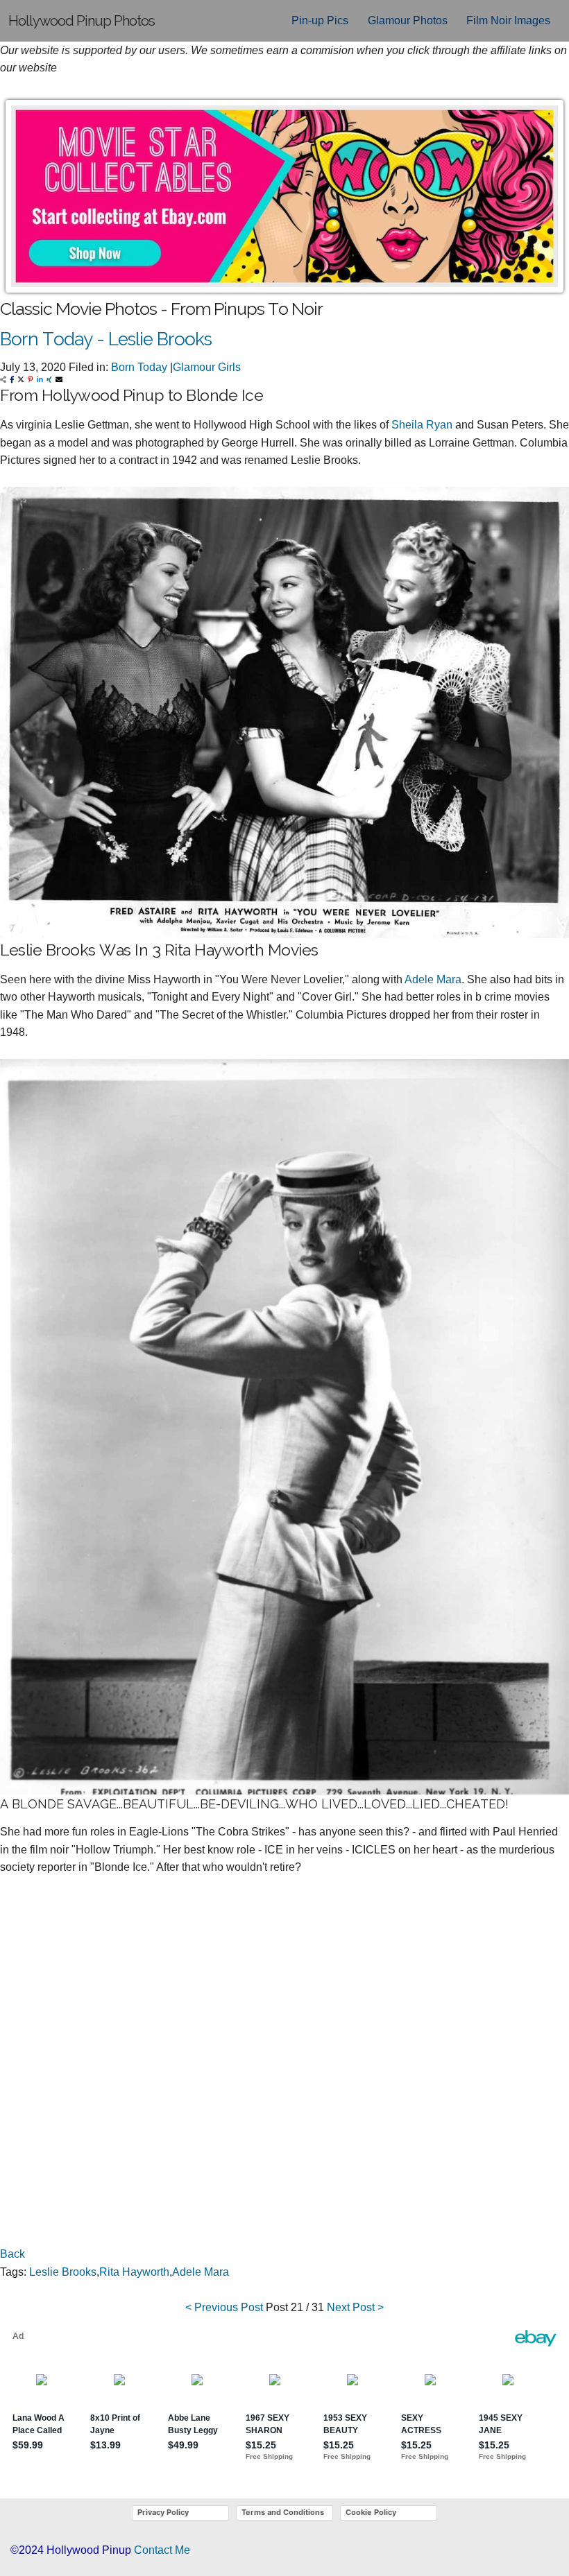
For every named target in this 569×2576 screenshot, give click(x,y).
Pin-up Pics (320, 20)
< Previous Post (224, 2307)
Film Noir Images (508, 20)
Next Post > (355, 2307)
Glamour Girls (207, 367)
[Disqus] (284, 2067)
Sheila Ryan (422, 425)
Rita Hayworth (134, 2272)
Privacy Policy (163, 2512)
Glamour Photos (408, 20)
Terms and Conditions (283, 2512)
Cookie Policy (371, 2512)
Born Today (139, 367)
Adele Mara (433, 979)
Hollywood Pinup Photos (82, 21)
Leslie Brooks (63, 2272)
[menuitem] (320, 21)
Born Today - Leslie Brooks (106, 339)
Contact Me (162, 2550)
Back (12, 2254)
